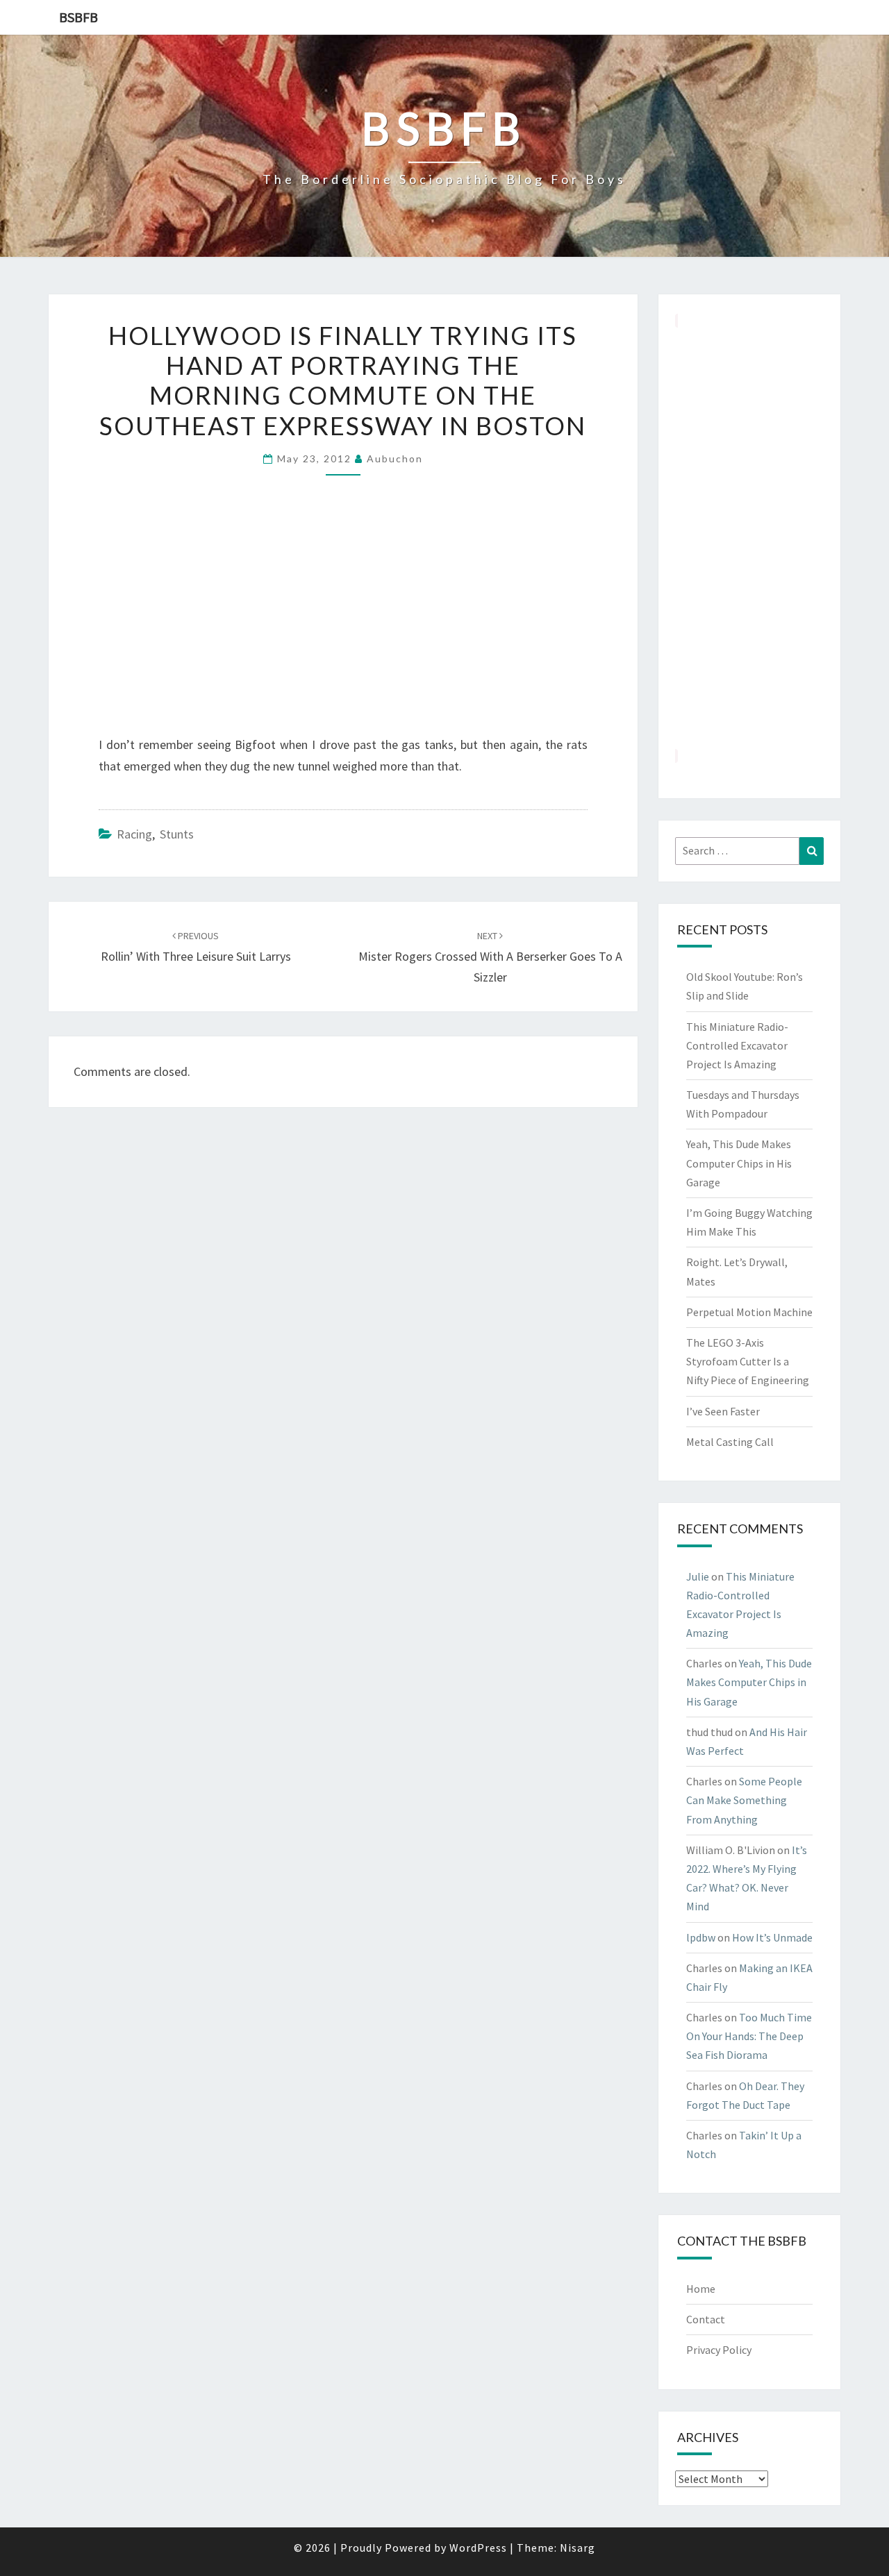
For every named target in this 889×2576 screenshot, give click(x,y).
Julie (698, 1576)
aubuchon (395, 458)
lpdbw (701, 1937)
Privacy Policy (719, 2350)
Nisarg (578, 2548)
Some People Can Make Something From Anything (744, 1800)
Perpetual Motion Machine (749, 1312)
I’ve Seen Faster (723, 1411)
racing (134, 834)
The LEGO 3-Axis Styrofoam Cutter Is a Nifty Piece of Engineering (748, 1361)
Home (701, 2289)
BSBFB (78, 17)
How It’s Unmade (772, 1937)
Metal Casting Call (730, 1442)
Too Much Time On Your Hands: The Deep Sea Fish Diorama (749, 2036)
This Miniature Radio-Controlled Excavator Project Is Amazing (737, 1045)
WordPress (478, 2548)
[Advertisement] (750, 538)
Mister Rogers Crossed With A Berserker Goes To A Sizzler (490, 957)
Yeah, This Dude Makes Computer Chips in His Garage (739, 1163)
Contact (706, 2319)
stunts (177, 834)
